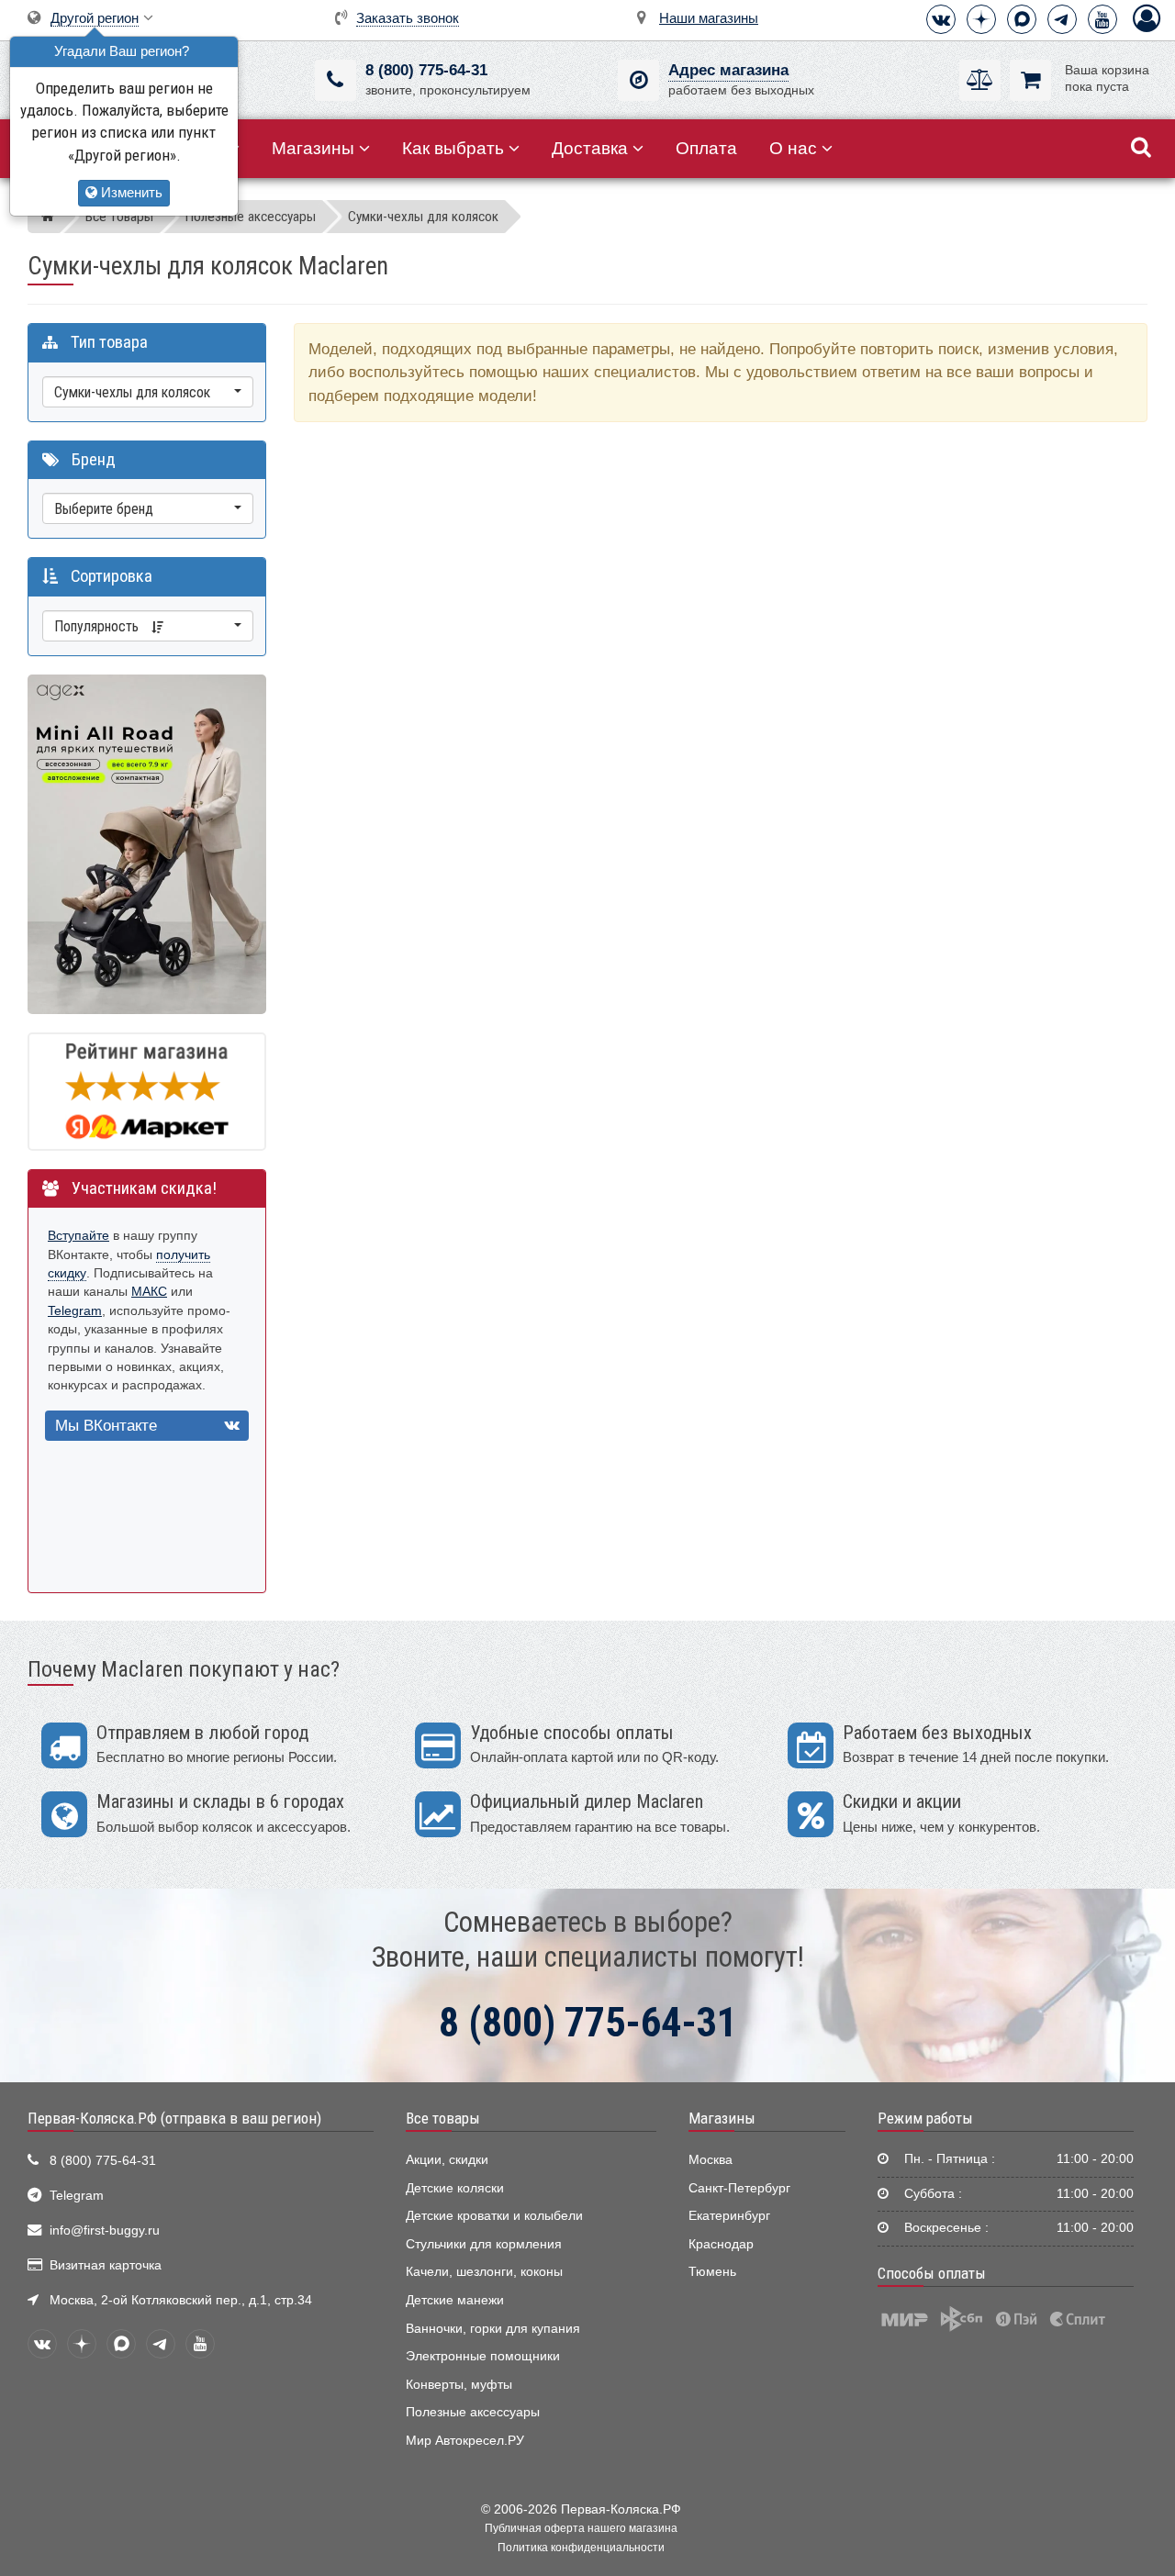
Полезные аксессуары (473, 2412)
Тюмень (712, 2272)
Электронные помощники (483, 2356)
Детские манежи (455, 2300)
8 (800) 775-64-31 (426, 70)
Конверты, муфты (459, 2385)
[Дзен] (981, 19)
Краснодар (721, 2244)
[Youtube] (1102, 19)
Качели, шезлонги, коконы (484, 2272)
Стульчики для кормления (484, 2244)
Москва (711, 2160)
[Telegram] (1062, 19)
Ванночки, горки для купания (493, 2329)
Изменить (130, 192)
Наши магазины (709, 18)
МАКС (149, 1292)
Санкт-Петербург (739, 2188)
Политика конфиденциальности (581, 2548)
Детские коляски (455, 2188)
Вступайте (78, 1236)
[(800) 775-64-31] (336, 80)
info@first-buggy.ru (105, 2230)
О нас (793, 148)
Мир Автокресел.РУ (465, 2441)
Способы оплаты (932, 2273)
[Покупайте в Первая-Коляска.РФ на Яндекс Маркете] (147, 1091)
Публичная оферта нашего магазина (581, 2528)
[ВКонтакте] (941, 19)
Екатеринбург (729, 2216)
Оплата (706, 148)
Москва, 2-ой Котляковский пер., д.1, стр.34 (181, 2300)
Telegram (75, 1311)
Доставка (590, 148)
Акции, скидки (447, 2160)
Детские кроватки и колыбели (494, 2216)
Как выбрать (453, 148)
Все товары (443, 2118)
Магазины (313, 148)
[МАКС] (1022, 19)
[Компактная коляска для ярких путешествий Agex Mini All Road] (147, 843)
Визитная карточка (106, 2265)
